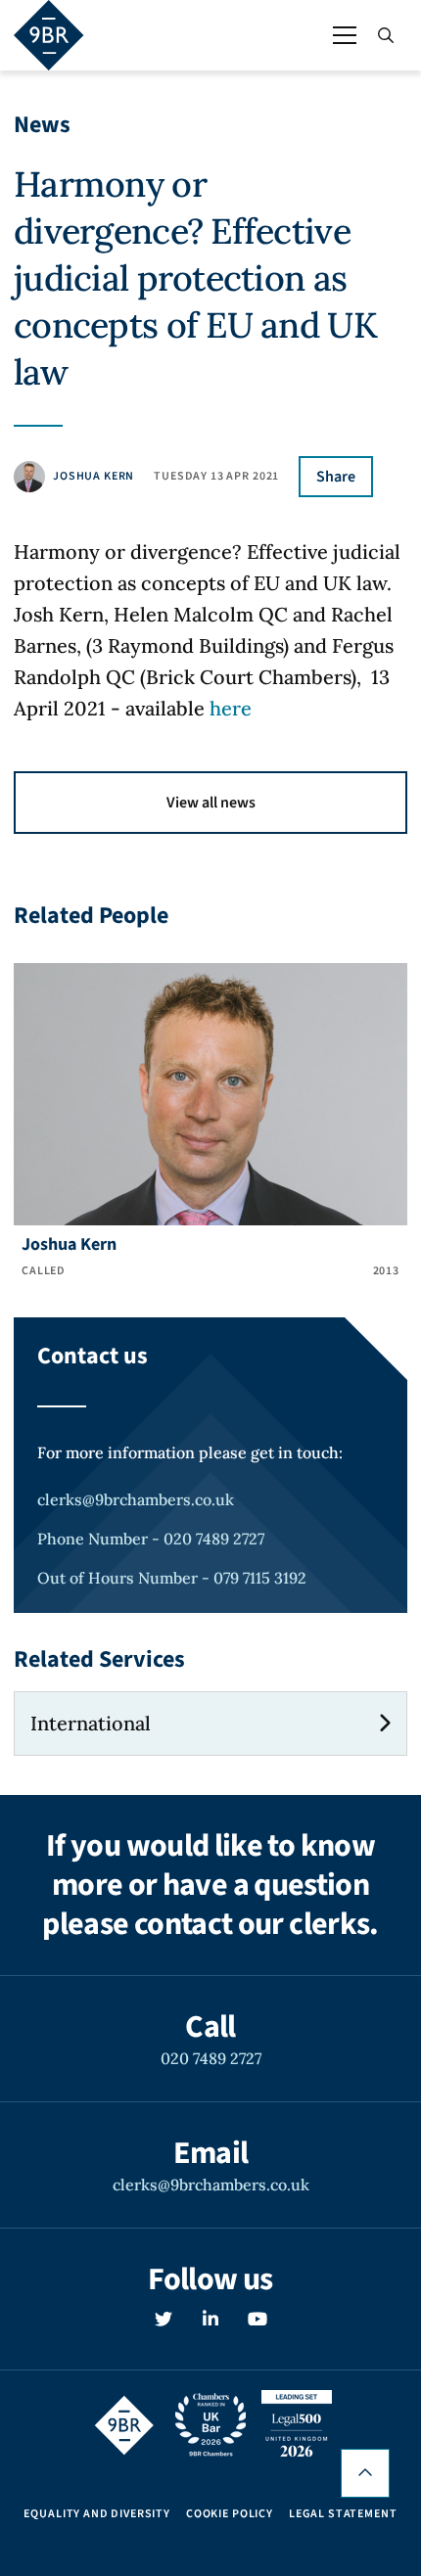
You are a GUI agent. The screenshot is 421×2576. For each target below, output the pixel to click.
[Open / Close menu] (345, 35)
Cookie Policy (230, 2514)
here (231, 708)
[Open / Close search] (386, 35)
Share (336, 477)
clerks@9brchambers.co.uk (136, 1499)
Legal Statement (343, 2514)
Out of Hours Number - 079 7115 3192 (172, 1578)
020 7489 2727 (211, 2058)
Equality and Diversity (96, 2514)
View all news (211, 803)
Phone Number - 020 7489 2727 (151, 1539)
